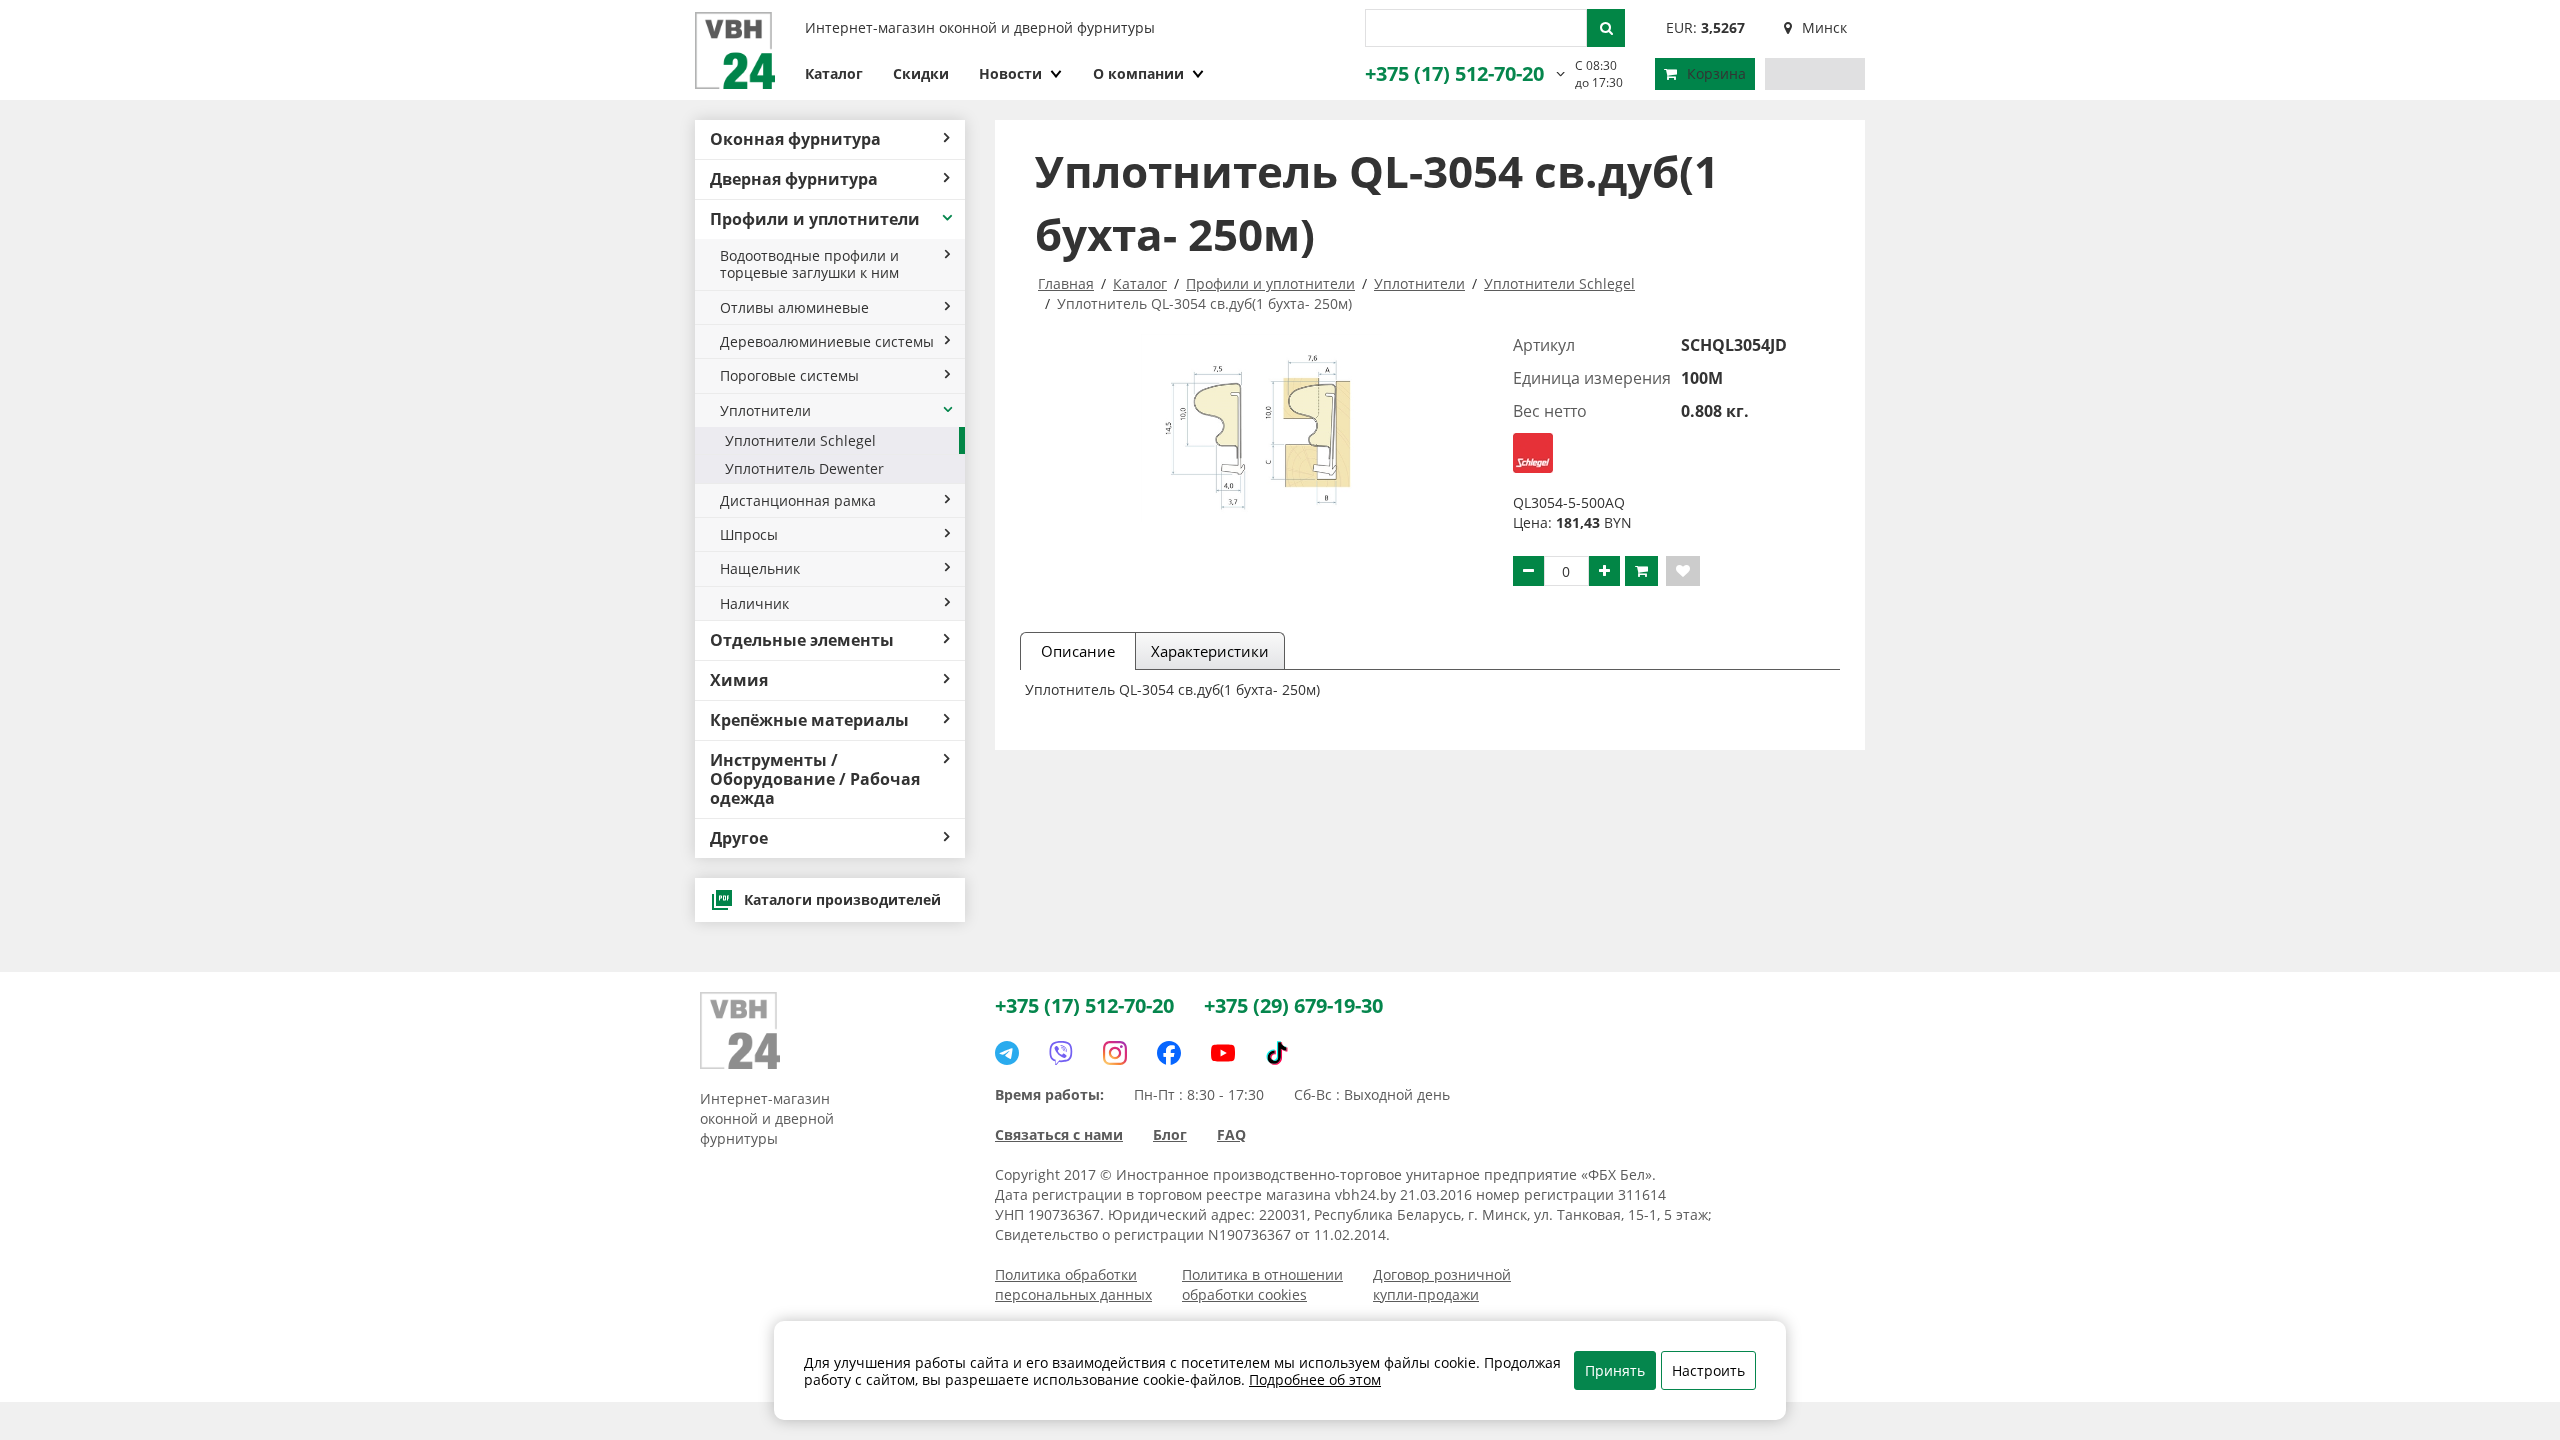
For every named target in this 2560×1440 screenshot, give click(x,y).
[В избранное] (1683, 571)
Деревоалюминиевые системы (827, 341)
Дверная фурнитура (794, 179)
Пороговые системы (789, 375)
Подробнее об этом (1315, 1379)
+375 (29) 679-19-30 (1293, 1005)
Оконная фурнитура (795, 139)
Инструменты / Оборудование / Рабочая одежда (815, 779)
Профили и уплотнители (815, 219)
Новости (1010, 73)
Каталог (834, 73)
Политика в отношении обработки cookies (1262, 1284)
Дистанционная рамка (798, 500)
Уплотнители (765, 410)
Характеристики (1210, 651)
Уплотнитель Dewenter (804, 468)
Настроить (1708, 1370)
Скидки (921, 73)
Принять (1615, 1370)
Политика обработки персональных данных (1073, 1284)
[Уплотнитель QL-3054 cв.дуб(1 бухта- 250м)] (1261, 428)
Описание (1078, 651)
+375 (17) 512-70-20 (1454, 73)
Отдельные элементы (802, 640)
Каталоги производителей (842, 899)
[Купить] (1641, 571)
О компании (1138, 73)
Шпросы (749, 534)
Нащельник (760, 568)
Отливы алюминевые (794, 307)
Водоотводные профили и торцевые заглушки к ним (809, 264)
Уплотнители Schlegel (800, 440)
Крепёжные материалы (809, 720)
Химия (739, 680)
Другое (739, 838)
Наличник (754, 603)
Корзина (1716, 73)
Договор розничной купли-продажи (1442, 1284)
